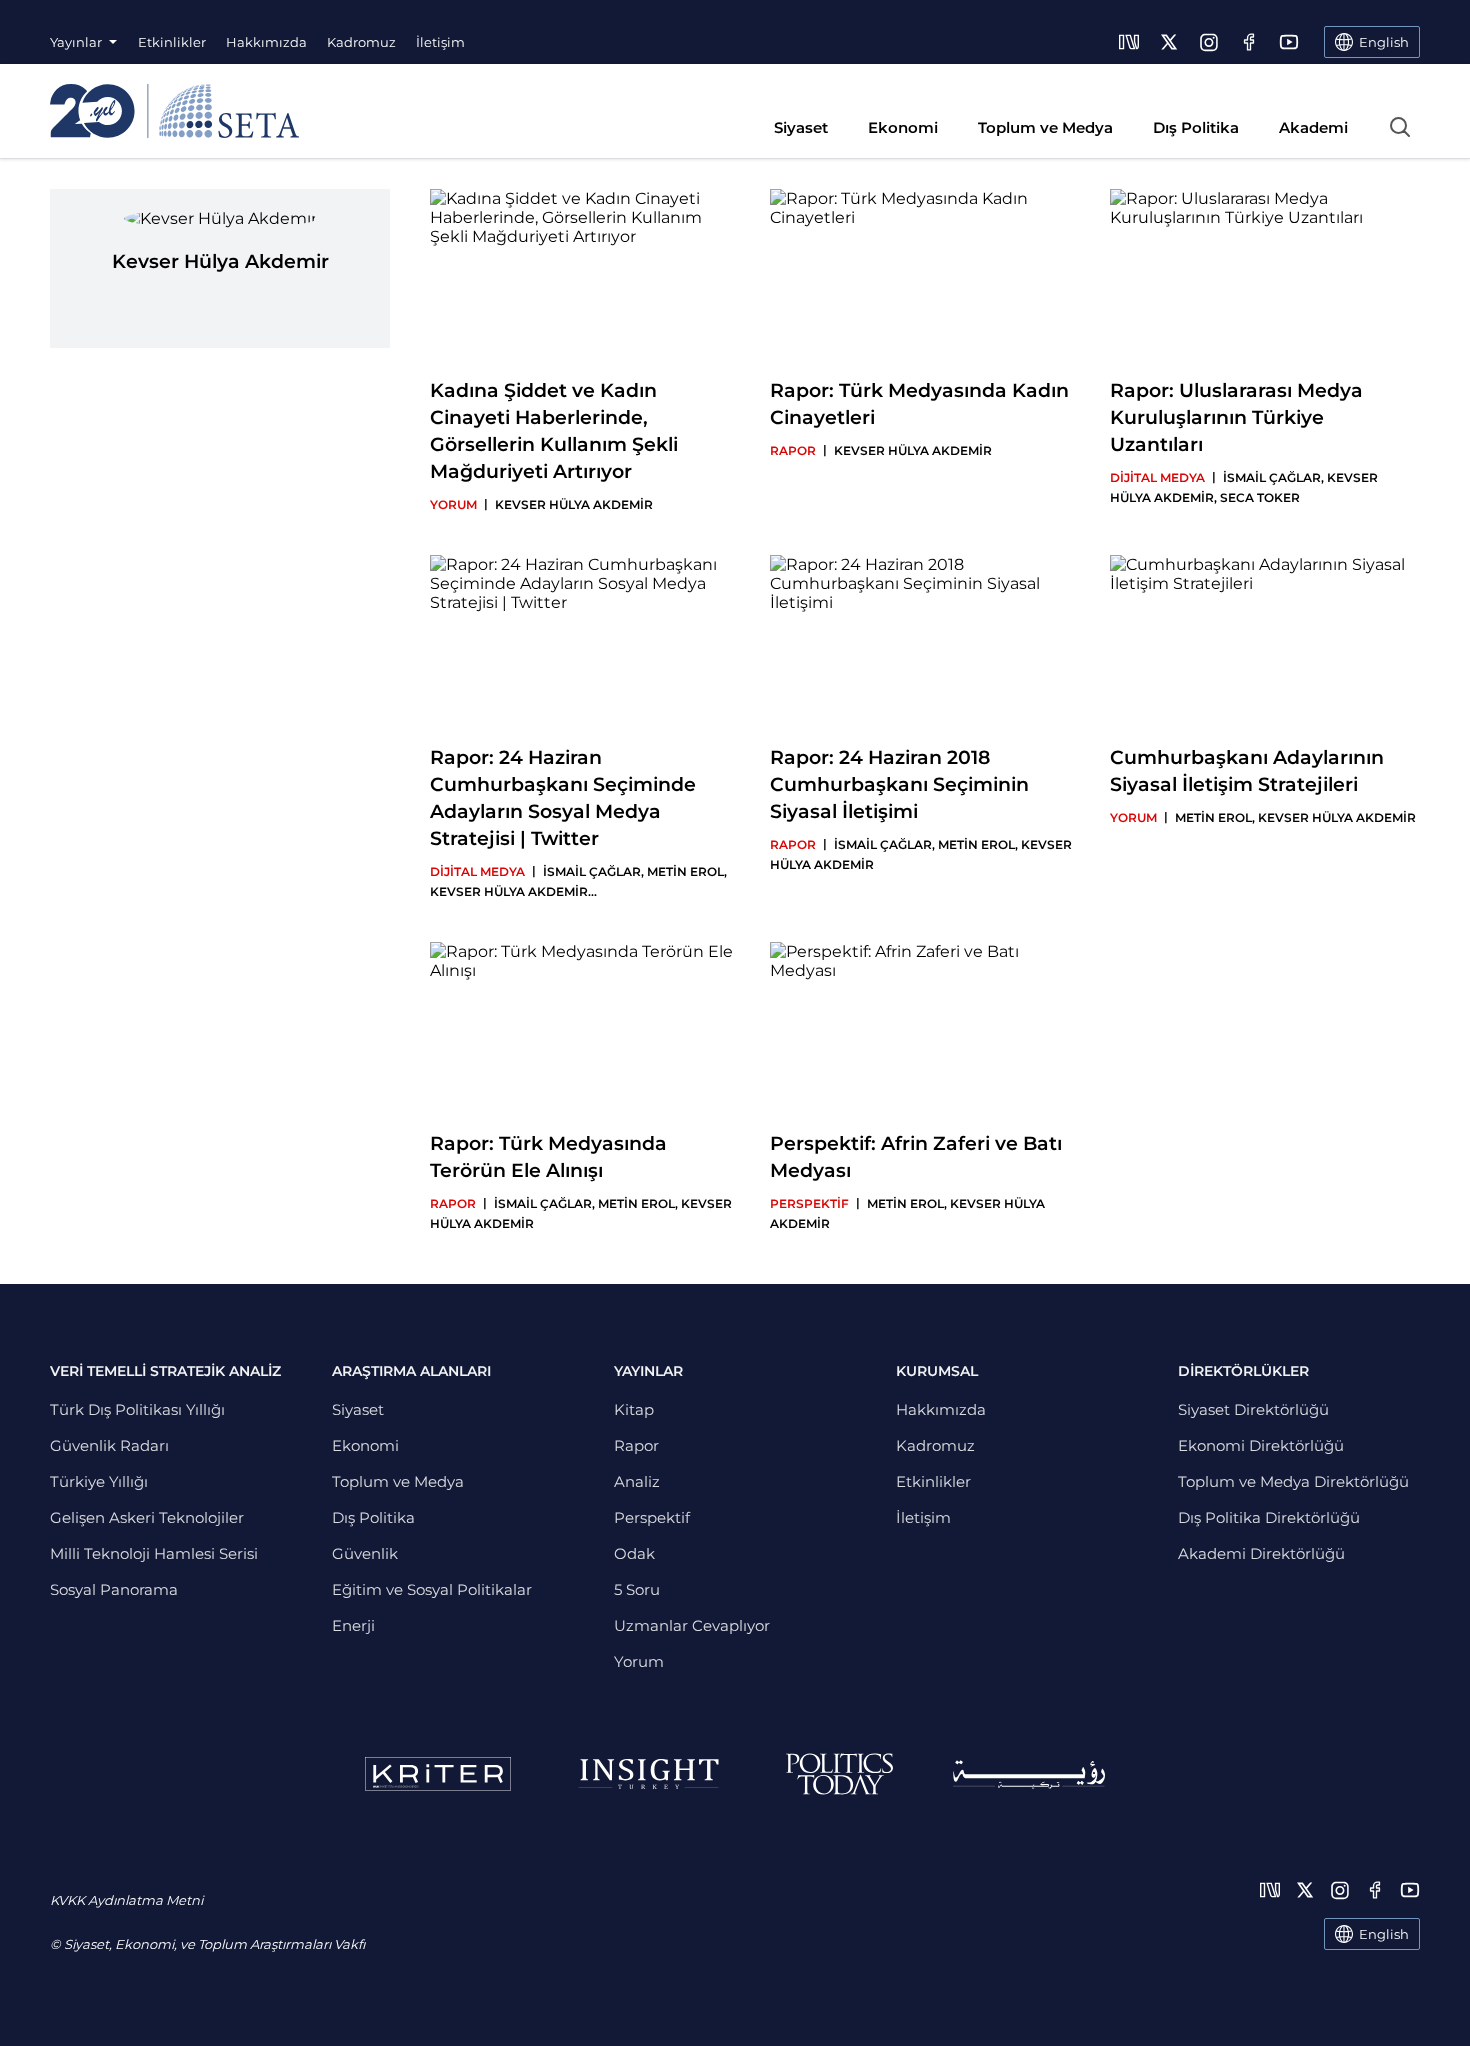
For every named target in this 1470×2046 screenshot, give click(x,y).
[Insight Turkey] (648, 1774)
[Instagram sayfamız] (1209, 42)
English (1384, 1934)
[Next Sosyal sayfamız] (1129, 42)
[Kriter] (438, 1774)
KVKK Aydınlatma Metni (126, 1900)
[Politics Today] (839, 1774)
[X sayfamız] (1169, 42)
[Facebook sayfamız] (1249, 42)
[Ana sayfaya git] (174, 111)
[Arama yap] (1400, 127)
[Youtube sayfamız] (1289, 42)
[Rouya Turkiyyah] (1029, 1774)
